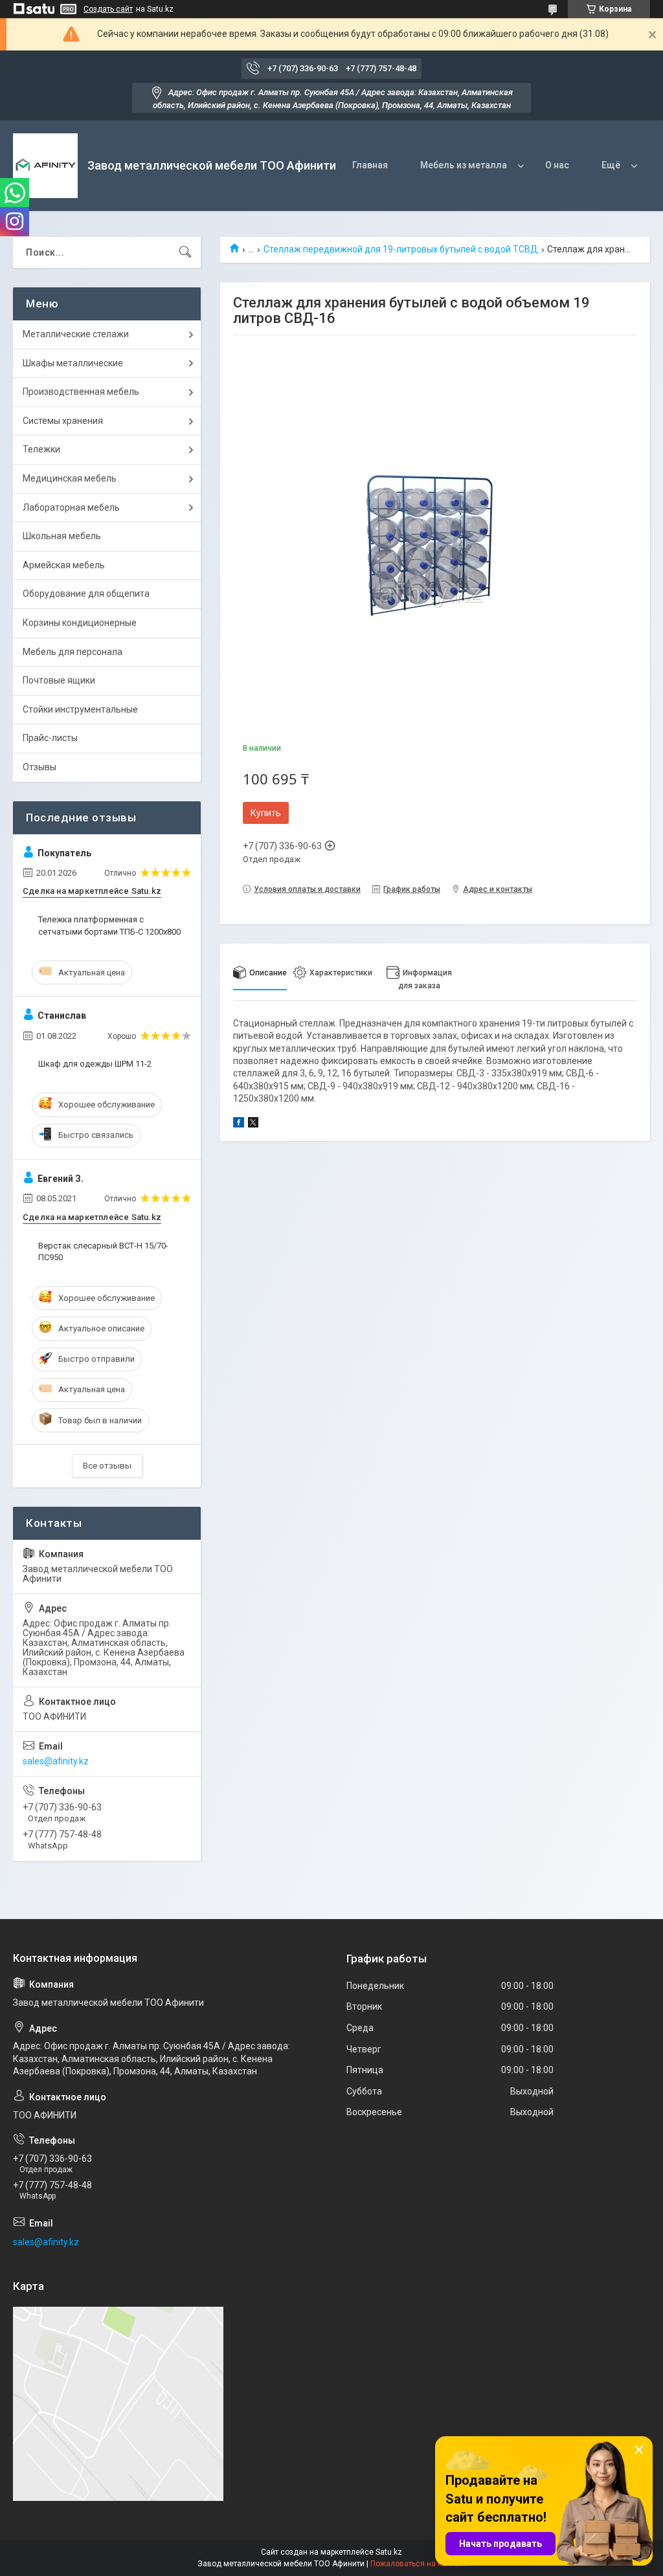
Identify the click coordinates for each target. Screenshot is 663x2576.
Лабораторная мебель (71, 507)
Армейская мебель (64, 565)
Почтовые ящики (59, 680)
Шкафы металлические (73, 363)
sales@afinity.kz (56, 1761)
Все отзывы (107, 1466)
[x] (253, 1124)
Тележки (41, 449)
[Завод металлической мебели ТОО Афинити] (45, 166)
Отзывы (39, 767)
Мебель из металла (464, 165)
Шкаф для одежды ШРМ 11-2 (95, 1064)
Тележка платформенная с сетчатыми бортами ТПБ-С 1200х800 (109, 925)
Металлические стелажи (76, 334)
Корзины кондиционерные (80, 623)
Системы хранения (63, 421)
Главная (370, 165)
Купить (266, 813)
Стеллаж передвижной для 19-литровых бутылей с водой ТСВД (401, 249)
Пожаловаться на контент (418, 2564)
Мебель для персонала (73, 652)
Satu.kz (389, 2552)
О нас (557, 165)
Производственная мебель (81, 392)
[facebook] (239, 1124)
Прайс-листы (50, 738)
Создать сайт (108, 9)
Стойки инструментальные (80, 709)
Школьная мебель (62, 536)
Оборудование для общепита (86, 594)
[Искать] (185, 252)
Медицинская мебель (70, 478)
